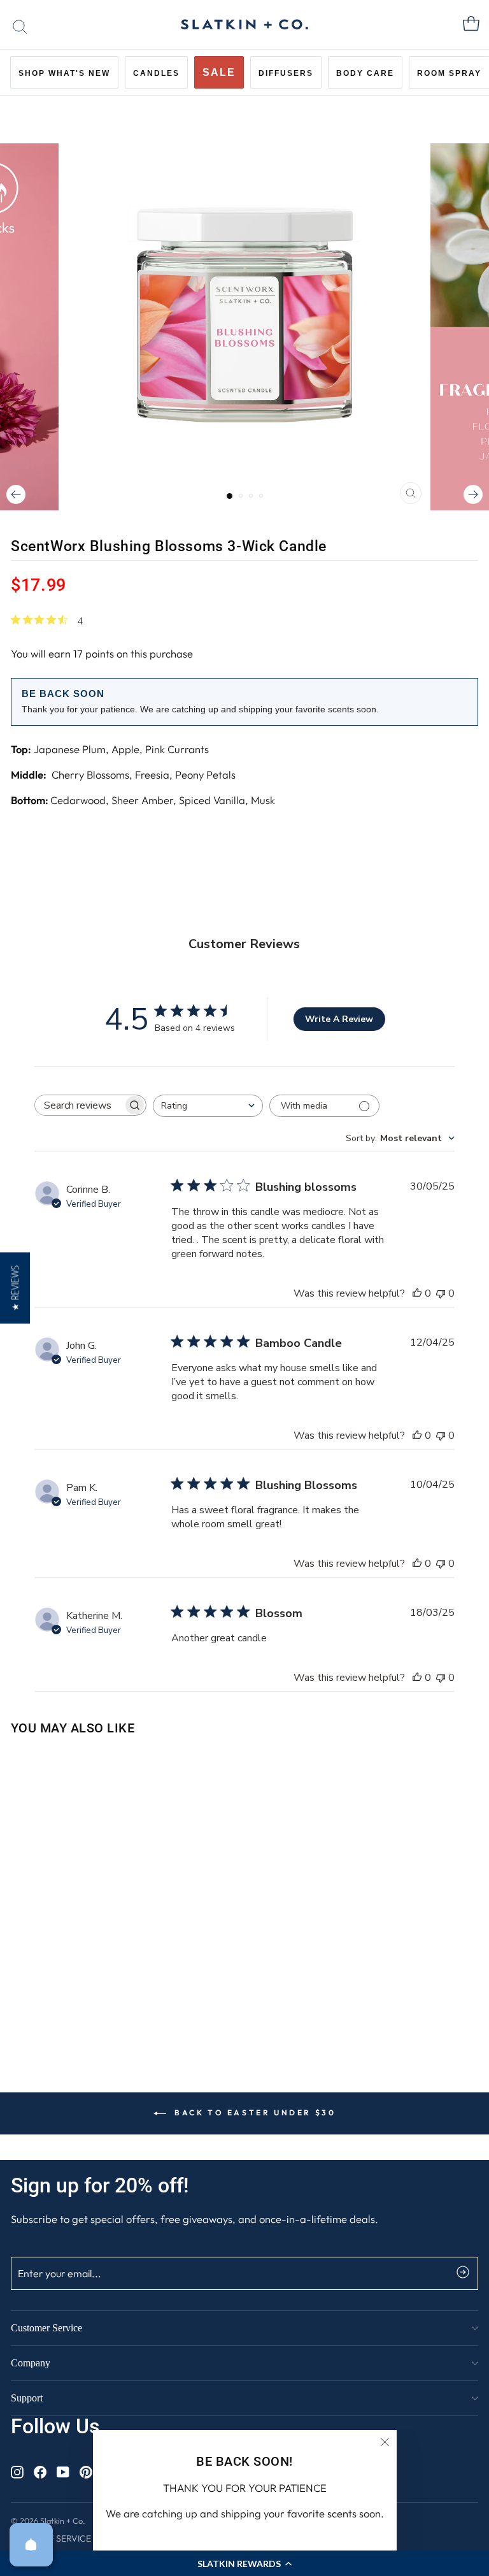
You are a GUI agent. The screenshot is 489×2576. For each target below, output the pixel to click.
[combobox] (208, 1106)
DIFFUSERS (286, 73)
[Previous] (16, 494)
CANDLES (156, 73)
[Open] (31, 2545)
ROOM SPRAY (449, 73)
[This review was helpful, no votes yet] (417, 1293)
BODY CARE (365, 73)
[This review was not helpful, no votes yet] (441, 1293)
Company (31, 2363)
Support (27, 2398)
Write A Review (339, 1019)
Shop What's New (64, 73)
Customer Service (46, 2328)
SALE (219, 72)
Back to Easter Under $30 (254, 2112)
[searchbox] (79, 1105)
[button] (15, 1288)
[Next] (473, 494)
